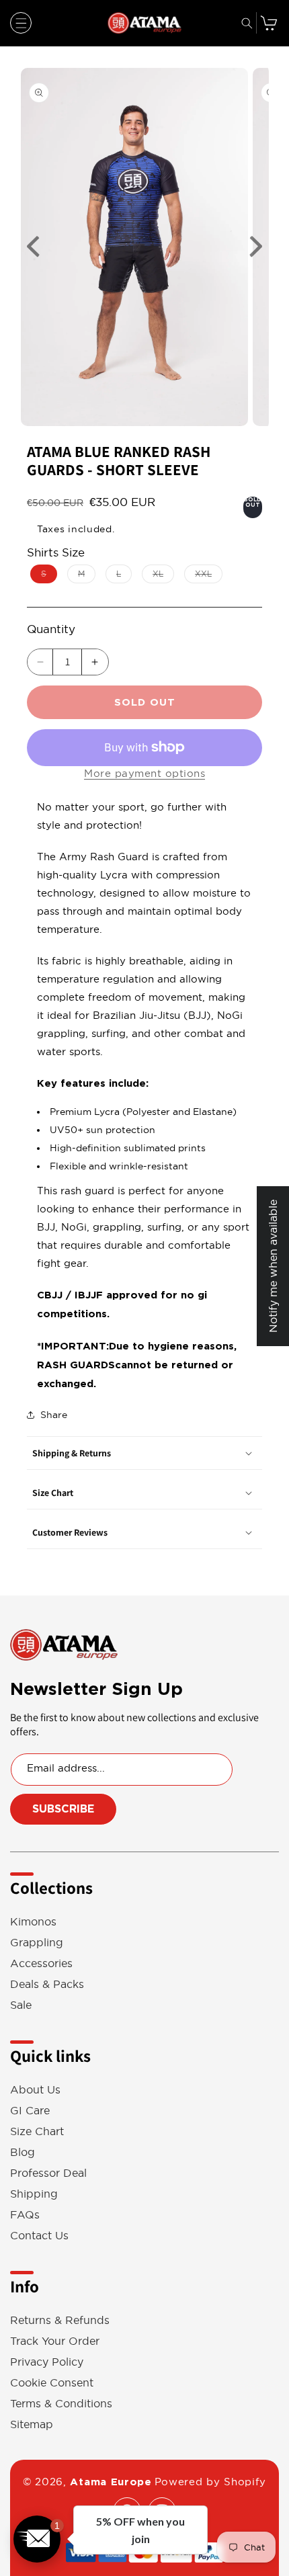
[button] (21, 23)
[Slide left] (34, 247)
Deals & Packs (47, 1984)
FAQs (25, 2215)
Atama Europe (111, 2482)
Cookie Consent (52, 2383)
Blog (23, 2152)
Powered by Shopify (211, 2482)
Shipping (34, 2194)
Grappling (37, 1943)
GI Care (30, 2111)
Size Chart (37, 2131)
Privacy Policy (47, 2362)
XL (163, 576)
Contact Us (39, 2236)
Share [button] (54, 1415)
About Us (35, 2090)
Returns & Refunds (60, 2320)
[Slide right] (255, 247)
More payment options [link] (144, 773)
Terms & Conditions (61, 2404)
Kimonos (33, 1922)
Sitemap (32, 2424)
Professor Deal (48, 2173)
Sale (21, 2005)
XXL (209, 576)
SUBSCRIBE (63, 1809)
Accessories (41, 1963)
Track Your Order (55, 2341)
